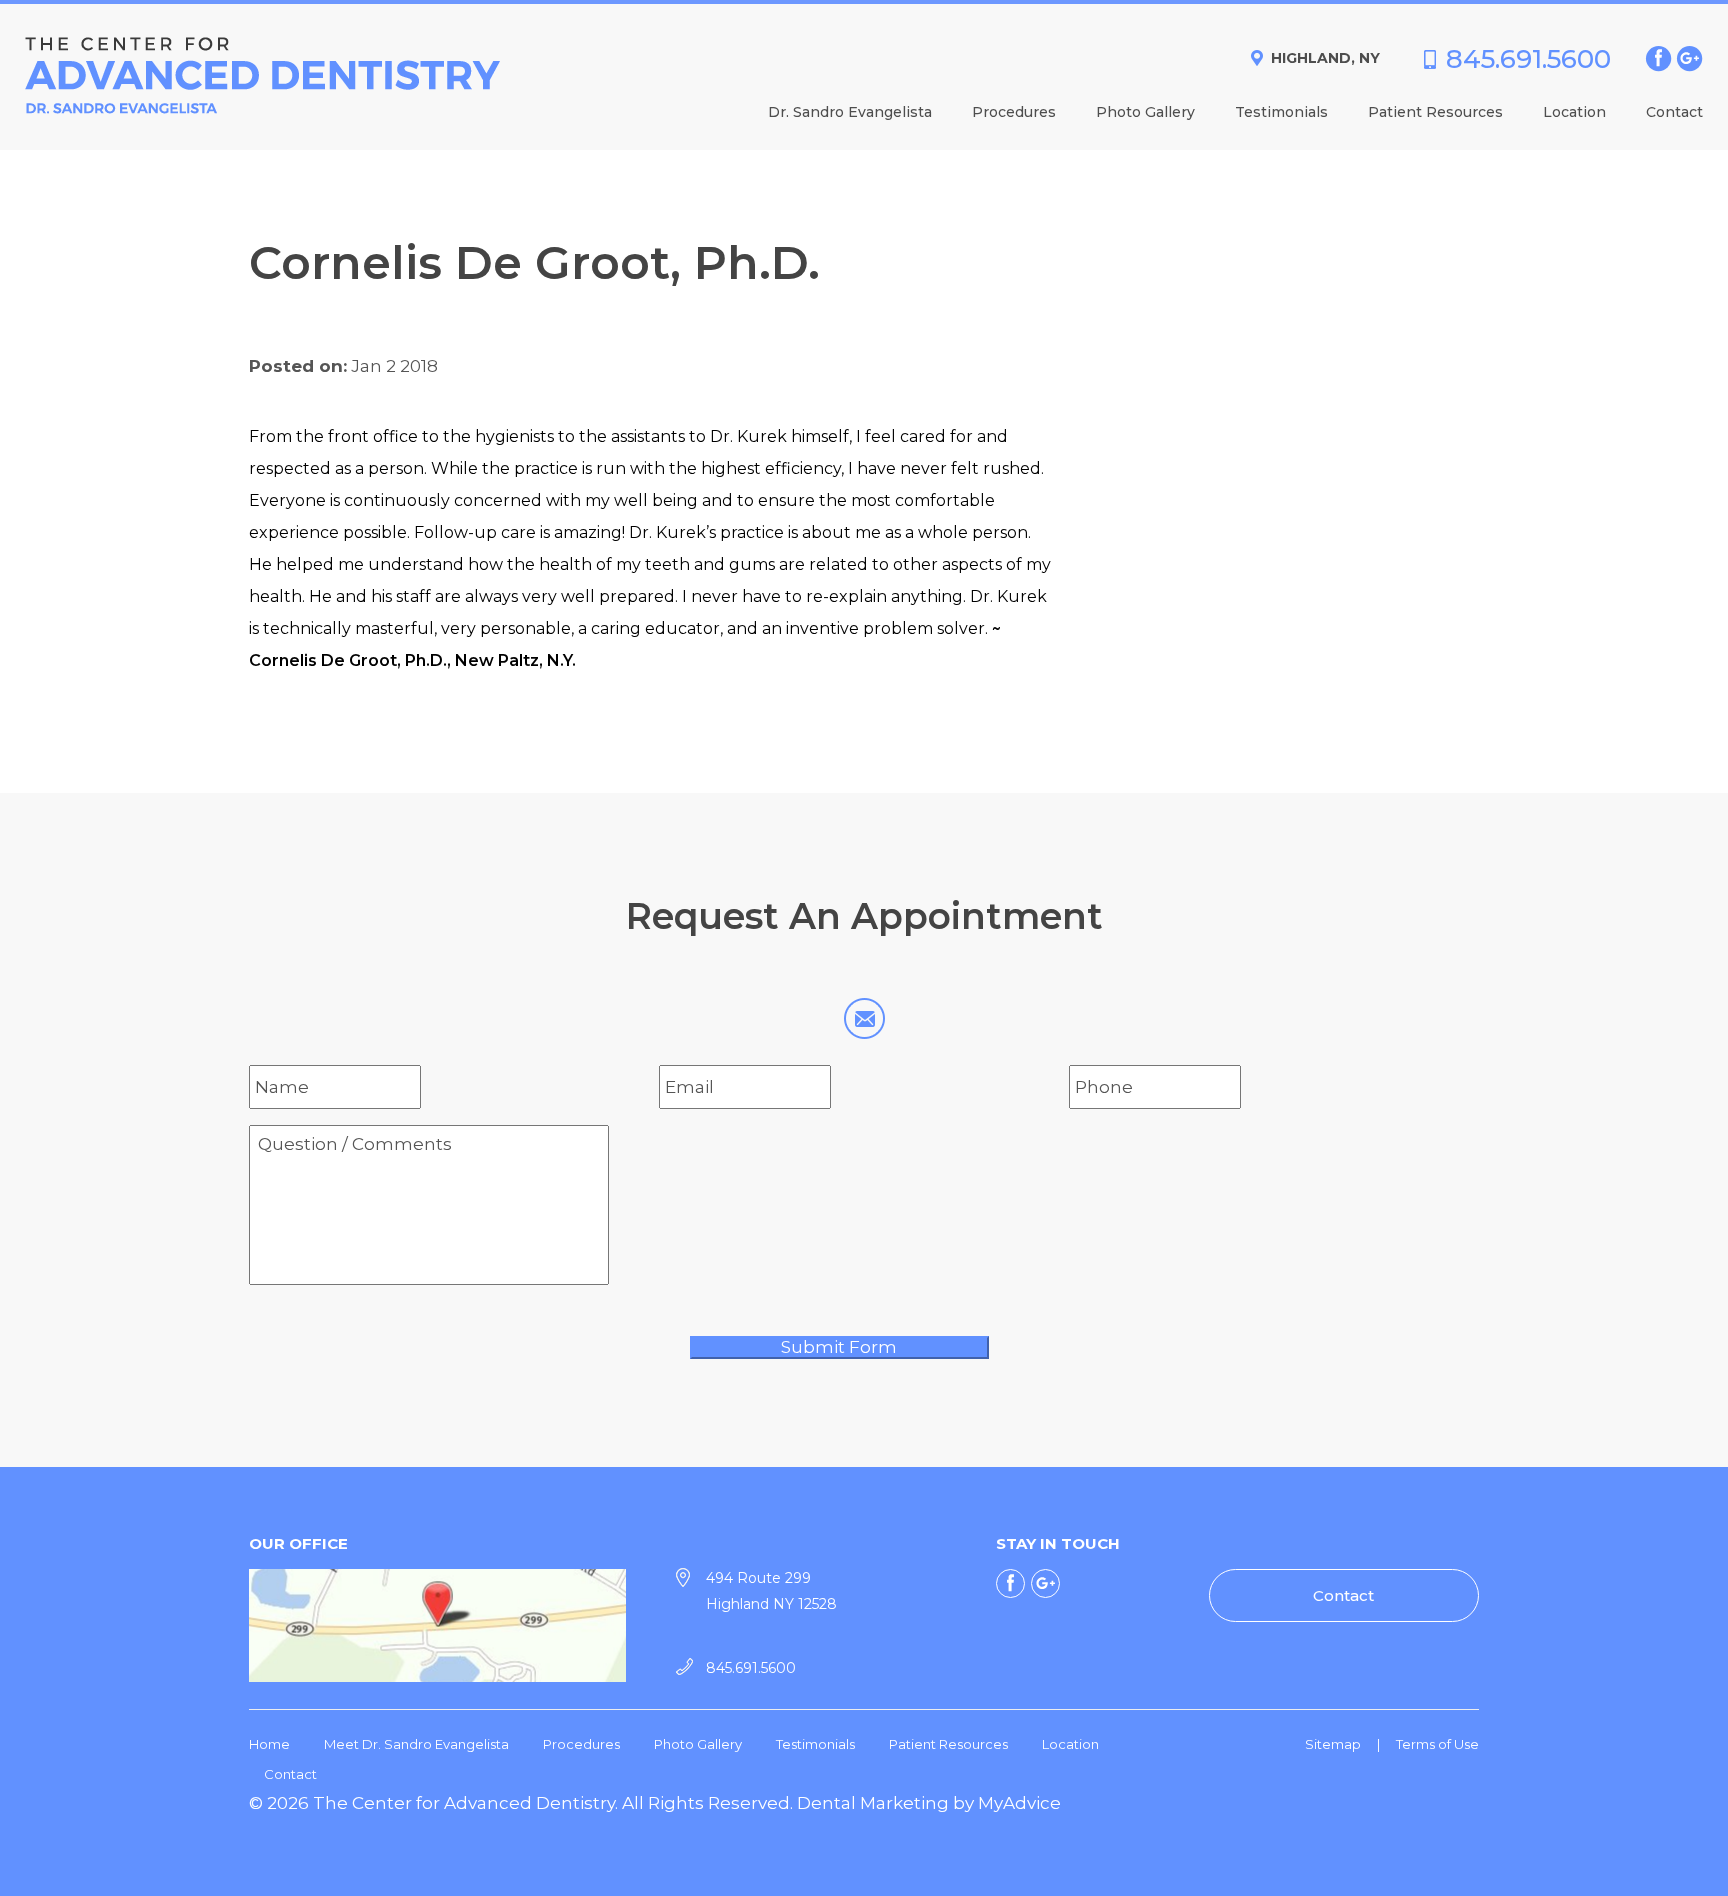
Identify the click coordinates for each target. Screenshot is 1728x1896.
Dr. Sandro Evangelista (850, 112)
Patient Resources (1435, 112)
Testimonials (1281, 112)
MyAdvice (1019, 1803)
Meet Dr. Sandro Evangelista (416, 1744)
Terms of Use (1437, 1744)
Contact (1674, 112)
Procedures (1014, 112)
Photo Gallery (1145, 112)
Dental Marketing (873, 1803)
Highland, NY (1325, 58)
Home (269, 1744)
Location (1574, 112)
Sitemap (1333, 1744)
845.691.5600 (1528, 59)
